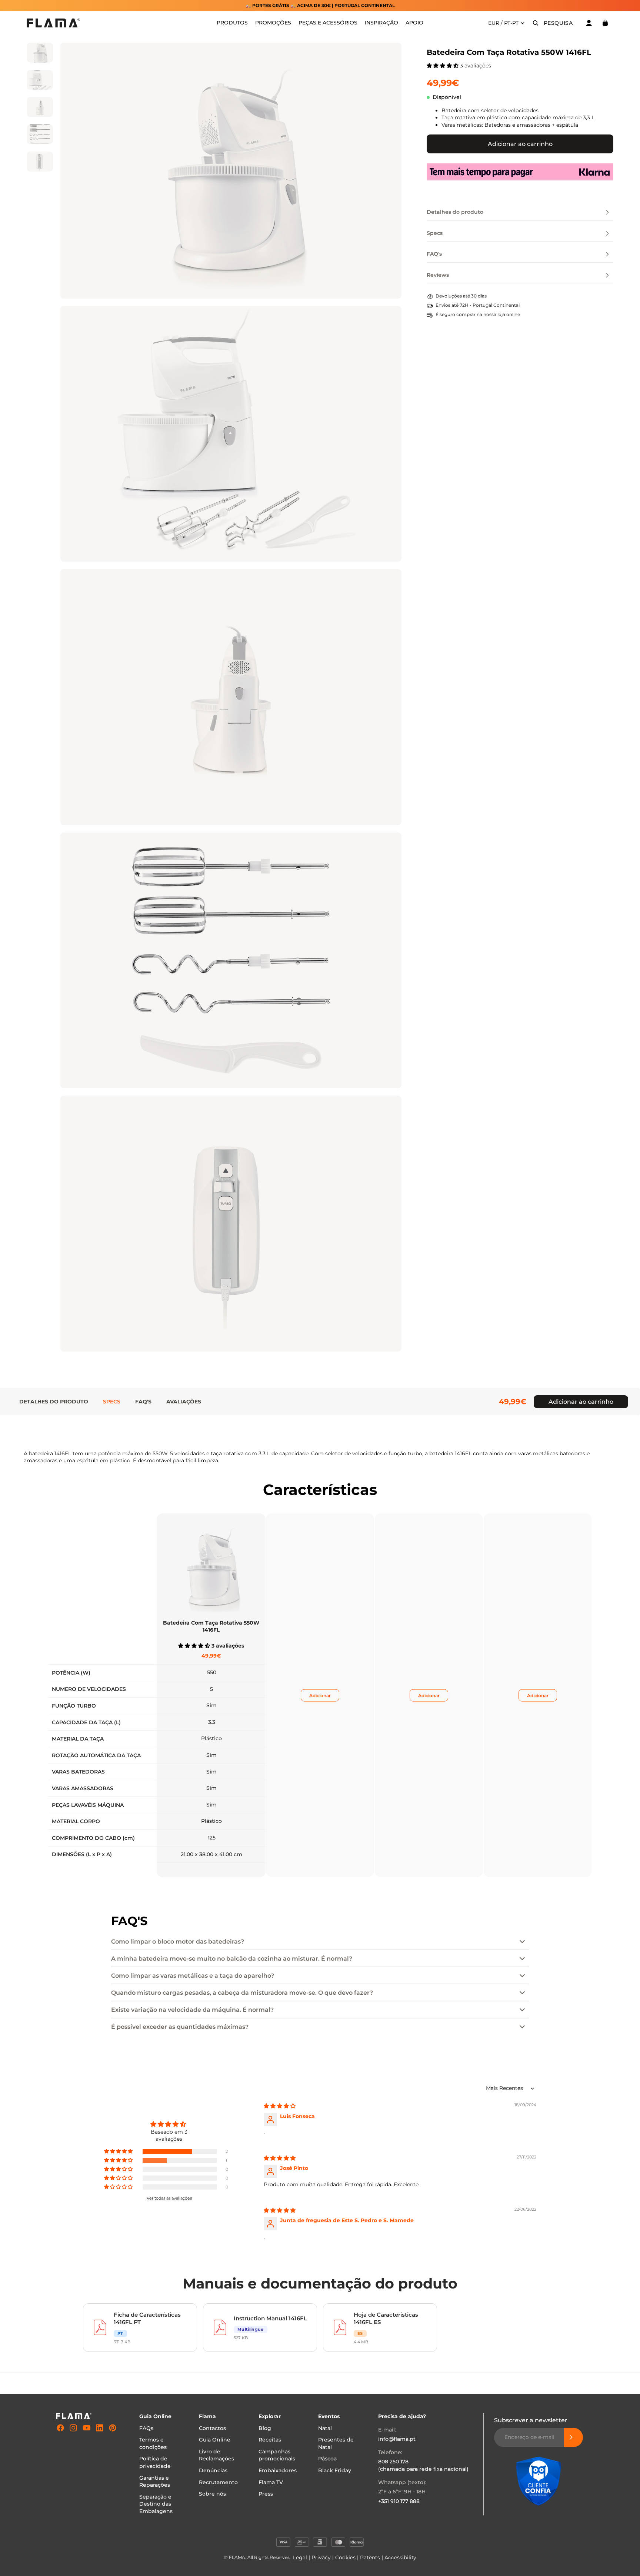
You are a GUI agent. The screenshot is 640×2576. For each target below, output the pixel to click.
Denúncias (213, 2470)
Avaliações (184, 1402)
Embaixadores (278, 2470)
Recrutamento (218, 2482)
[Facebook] (60, 2428)
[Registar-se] (573, 2437)
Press (266, 2494)
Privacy (321, 2557)
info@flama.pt (397, 2439)
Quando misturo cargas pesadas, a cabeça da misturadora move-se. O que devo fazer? (242, 1993)
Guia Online (215, 2440)
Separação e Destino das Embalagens (156, 2504)
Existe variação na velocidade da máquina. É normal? (192, 2010)
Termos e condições (153, 2443)
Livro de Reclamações (216, 2455)
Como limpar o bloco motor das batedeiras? (178, 1942)
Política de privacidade (155, 2462)
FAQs (146, 2428)
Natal (325, 2428)
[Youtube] (87, 2428)
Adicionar (320, 1696)
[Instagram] (73, 2428)
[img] (280, 2106)
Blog (265, 2428)
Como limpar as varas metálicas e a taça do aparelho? (193, 1976)
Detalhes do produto (54, 1402)
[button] (443, 66)
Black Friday (335, 2470)
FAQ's (143, 1402)
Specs (112, 1402)
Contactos (212, 2428)
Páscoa (327, 2459)
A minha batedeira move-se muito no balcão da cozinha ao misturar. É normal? (232, 1959)
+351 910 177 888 (399, 2501)
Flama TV (271, 2482)
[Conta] (589, 23)
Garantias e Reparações (155, 2481)
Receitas (270, 2440)
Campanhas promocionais (277, 2455)
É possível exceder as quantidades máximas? (180, 2027)
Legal (300, 2557)
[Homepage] (53, 23)
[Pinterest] (113, 2428)
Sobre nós (212, 2494)
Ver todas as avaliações (169, 2198)
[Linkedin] (100, 2428)
